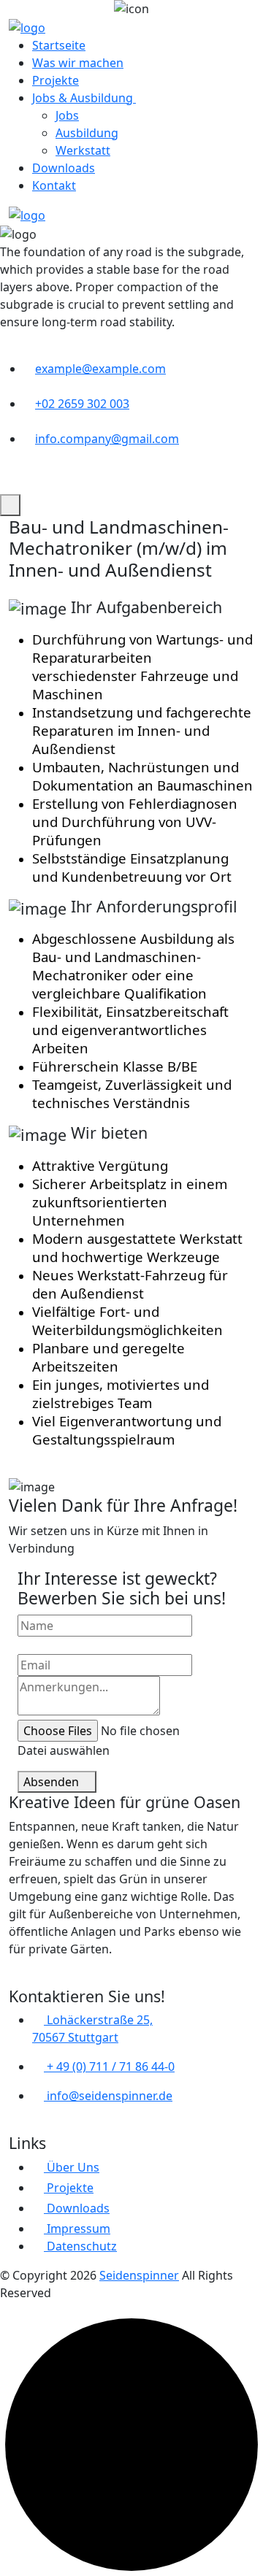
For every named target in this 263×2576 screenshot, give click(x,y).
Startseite (59, 45)
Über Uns (72, 2167)
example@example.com (100, 369)
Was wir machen (78, 63)
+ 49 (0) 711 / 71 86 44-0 (109, 2066)
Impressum (77, 2229)
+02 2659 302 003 (82, 404)
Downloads (64, 168)
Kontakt (54, 185)
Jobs (67, 115)
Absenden (53, 1782)
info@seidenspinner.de (108, 2096)
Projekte (56, 80)
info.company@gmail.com (107, 439)
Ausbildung (87, 133)
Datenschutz (80, 2246)
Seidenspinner (139, 2275)
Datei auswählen (64, 1750)
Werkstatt (83, 150)
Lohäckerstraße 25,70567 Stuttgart (92, 2029)
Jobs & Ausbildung (84, 98)
